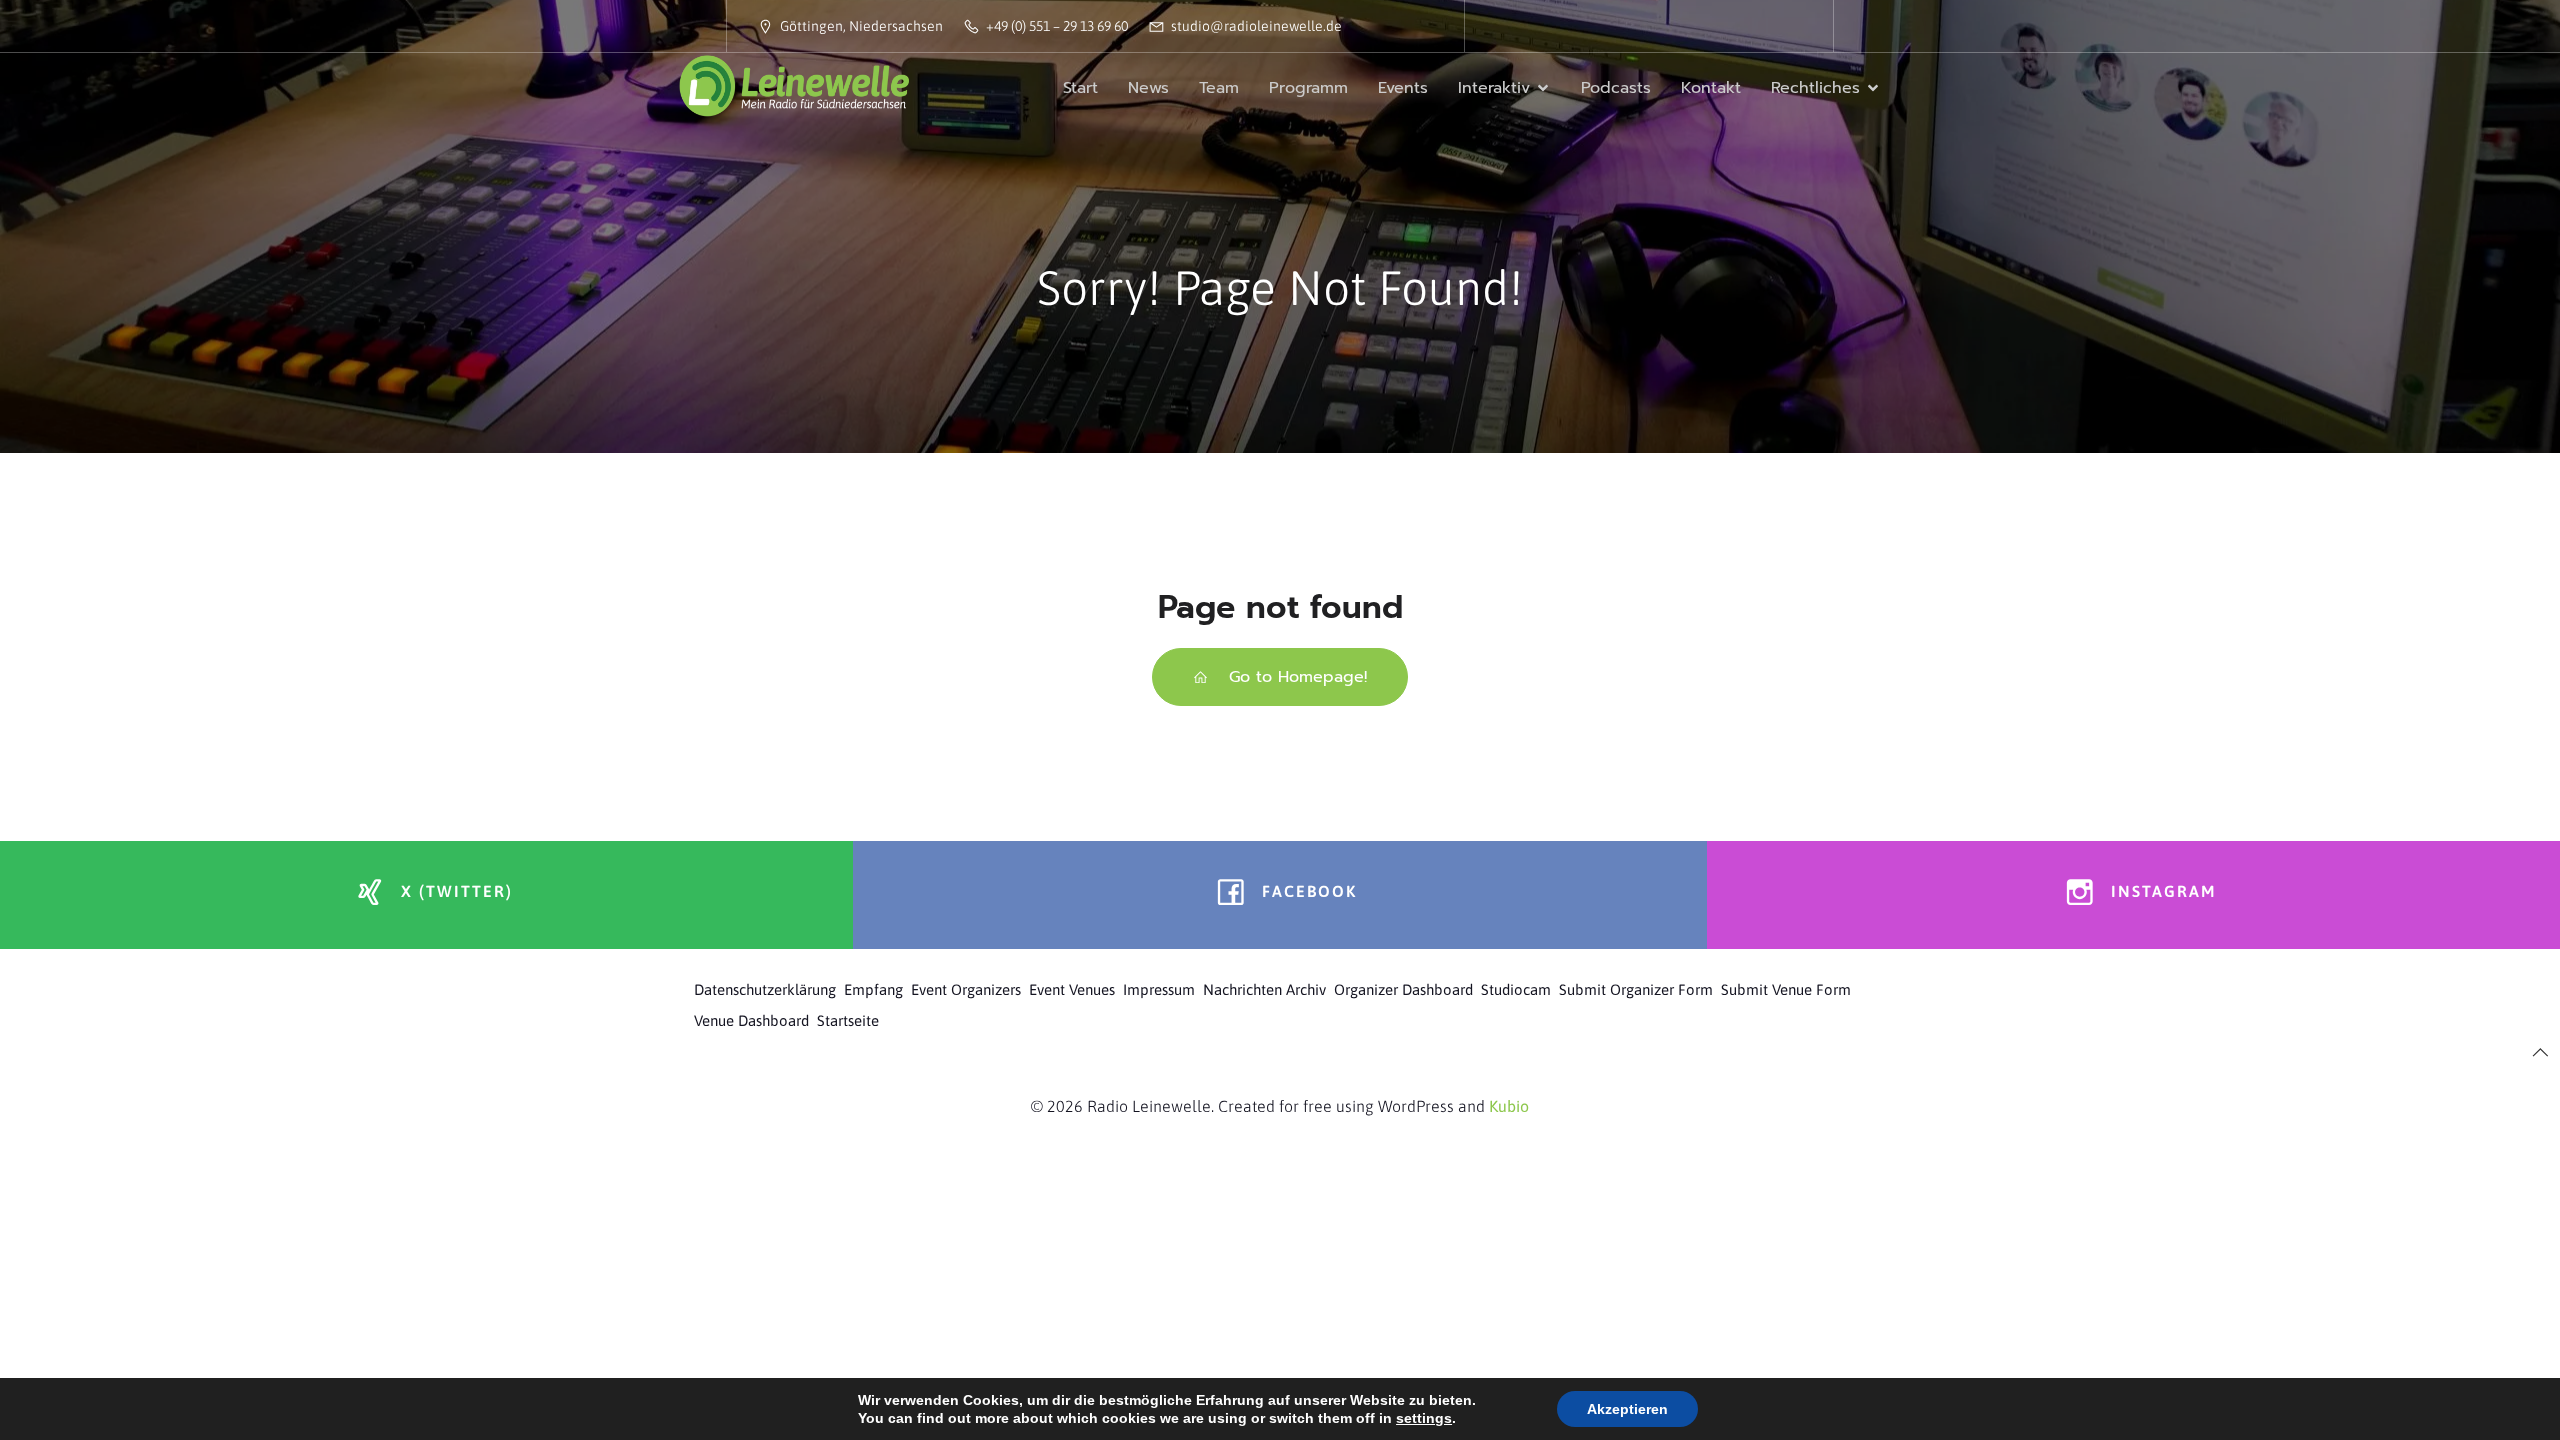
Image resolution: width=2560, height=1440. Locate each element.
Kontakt (1711, 88)
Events (1403, 88)
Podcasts (1616, 88)
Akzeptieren (1627, 1409)
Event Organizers (966, 989)
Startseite (848, 1020)
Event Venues (1072, 989)
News (1148, 88)
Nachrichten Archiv (1264, 989)
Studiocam (1516, 989)
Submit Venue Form (1786, 989)
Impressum (1159, 989)
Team (1219, 88)
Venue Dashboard (751, 1020)
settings (1424, 1418)
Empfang (873, 989)
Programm (1308, 88)
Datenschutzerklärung (765, 989)
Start (1080, 88)
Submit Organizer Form (1636, 989)
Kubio (1509, 1106)
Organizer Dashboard (1403, 989)
